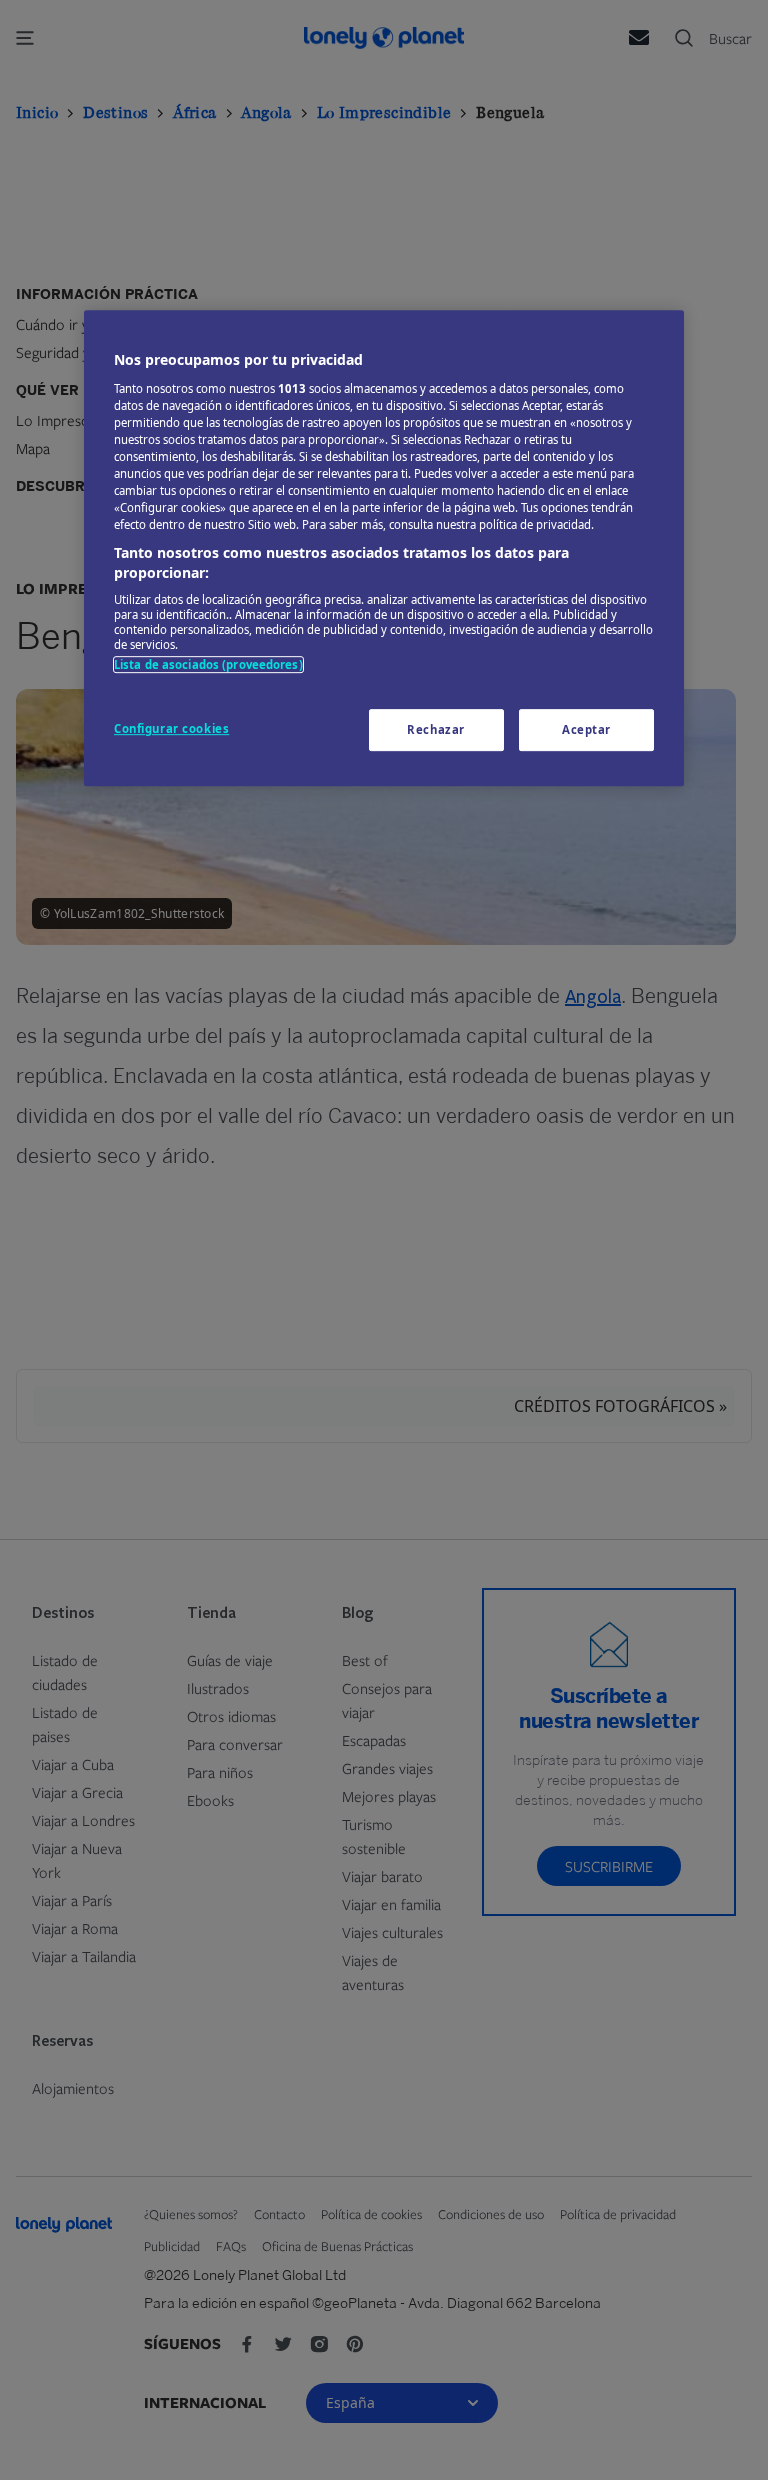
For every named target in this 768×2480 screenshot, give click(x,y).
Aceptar (586, 729)
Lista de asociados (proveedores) (208, 665)
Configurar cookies (171, 728)
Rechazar (436, 729)
